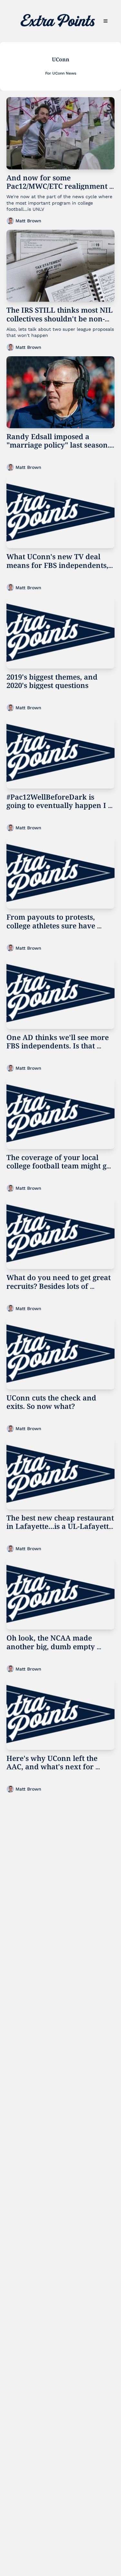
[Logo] (58, 21)
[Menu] (106, 21)
